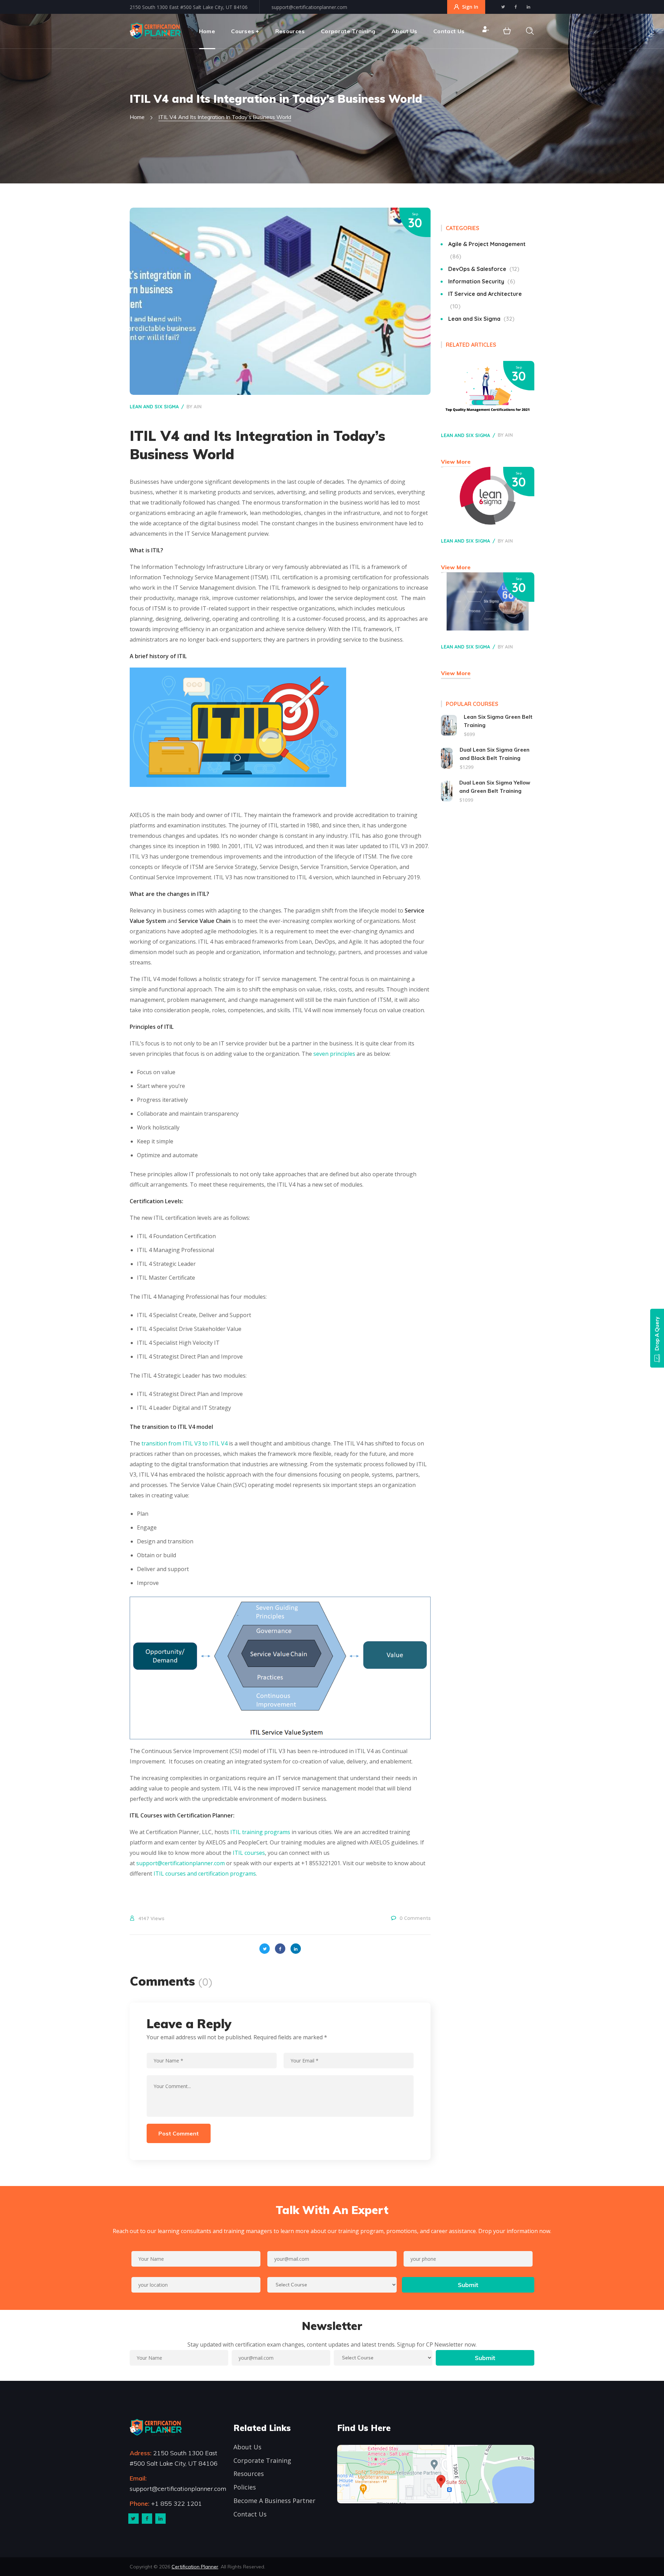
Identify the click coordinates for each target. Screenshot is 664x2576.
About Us (247, 2447)
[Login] (485, 31)
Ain (198, 407)
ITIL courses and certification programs (205, 1874)
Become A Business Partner (274, 2501)
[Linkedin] (160, 2519)
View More (456, 462)
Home (137, 117)
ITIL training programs (260, 1832)
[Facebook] (147, 2519)
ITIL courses (249, 1853)
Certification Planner (195, 2567)
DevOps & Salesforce (483, 269)
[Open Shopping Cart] (507, 31)
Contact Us (250, 2514)
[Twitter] (133, 2519)
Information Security (481, 281)
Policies (245, 2487)
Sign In (470, 7)
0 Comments (415, 1918)
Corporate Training (262, 2460)
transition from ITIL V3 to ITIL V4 (185, 1443)
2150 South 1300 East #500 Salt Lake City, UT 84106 (189, 7)
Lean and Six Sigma (154, 407)
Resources (249, 2474)
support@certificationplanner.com (309, 7)
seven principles (334, 1054)
